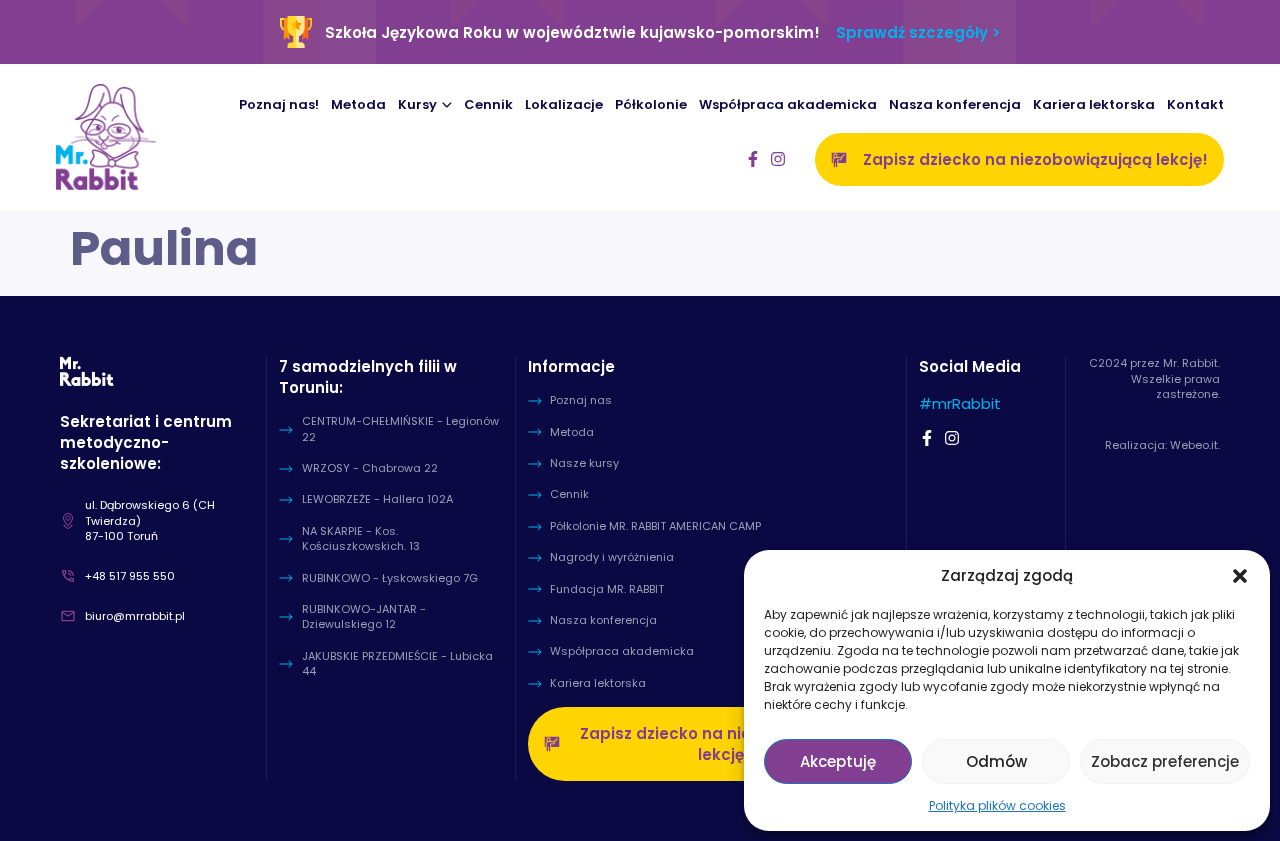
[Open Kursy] (447, 105)
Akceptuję (838, 761)
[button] (1240, 576)
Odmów (996, 761)
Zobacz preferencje (1165, 761)
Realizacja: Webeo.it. (1162, 445)
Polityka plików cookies (997, 805)
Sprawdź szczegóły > (918, 32)
